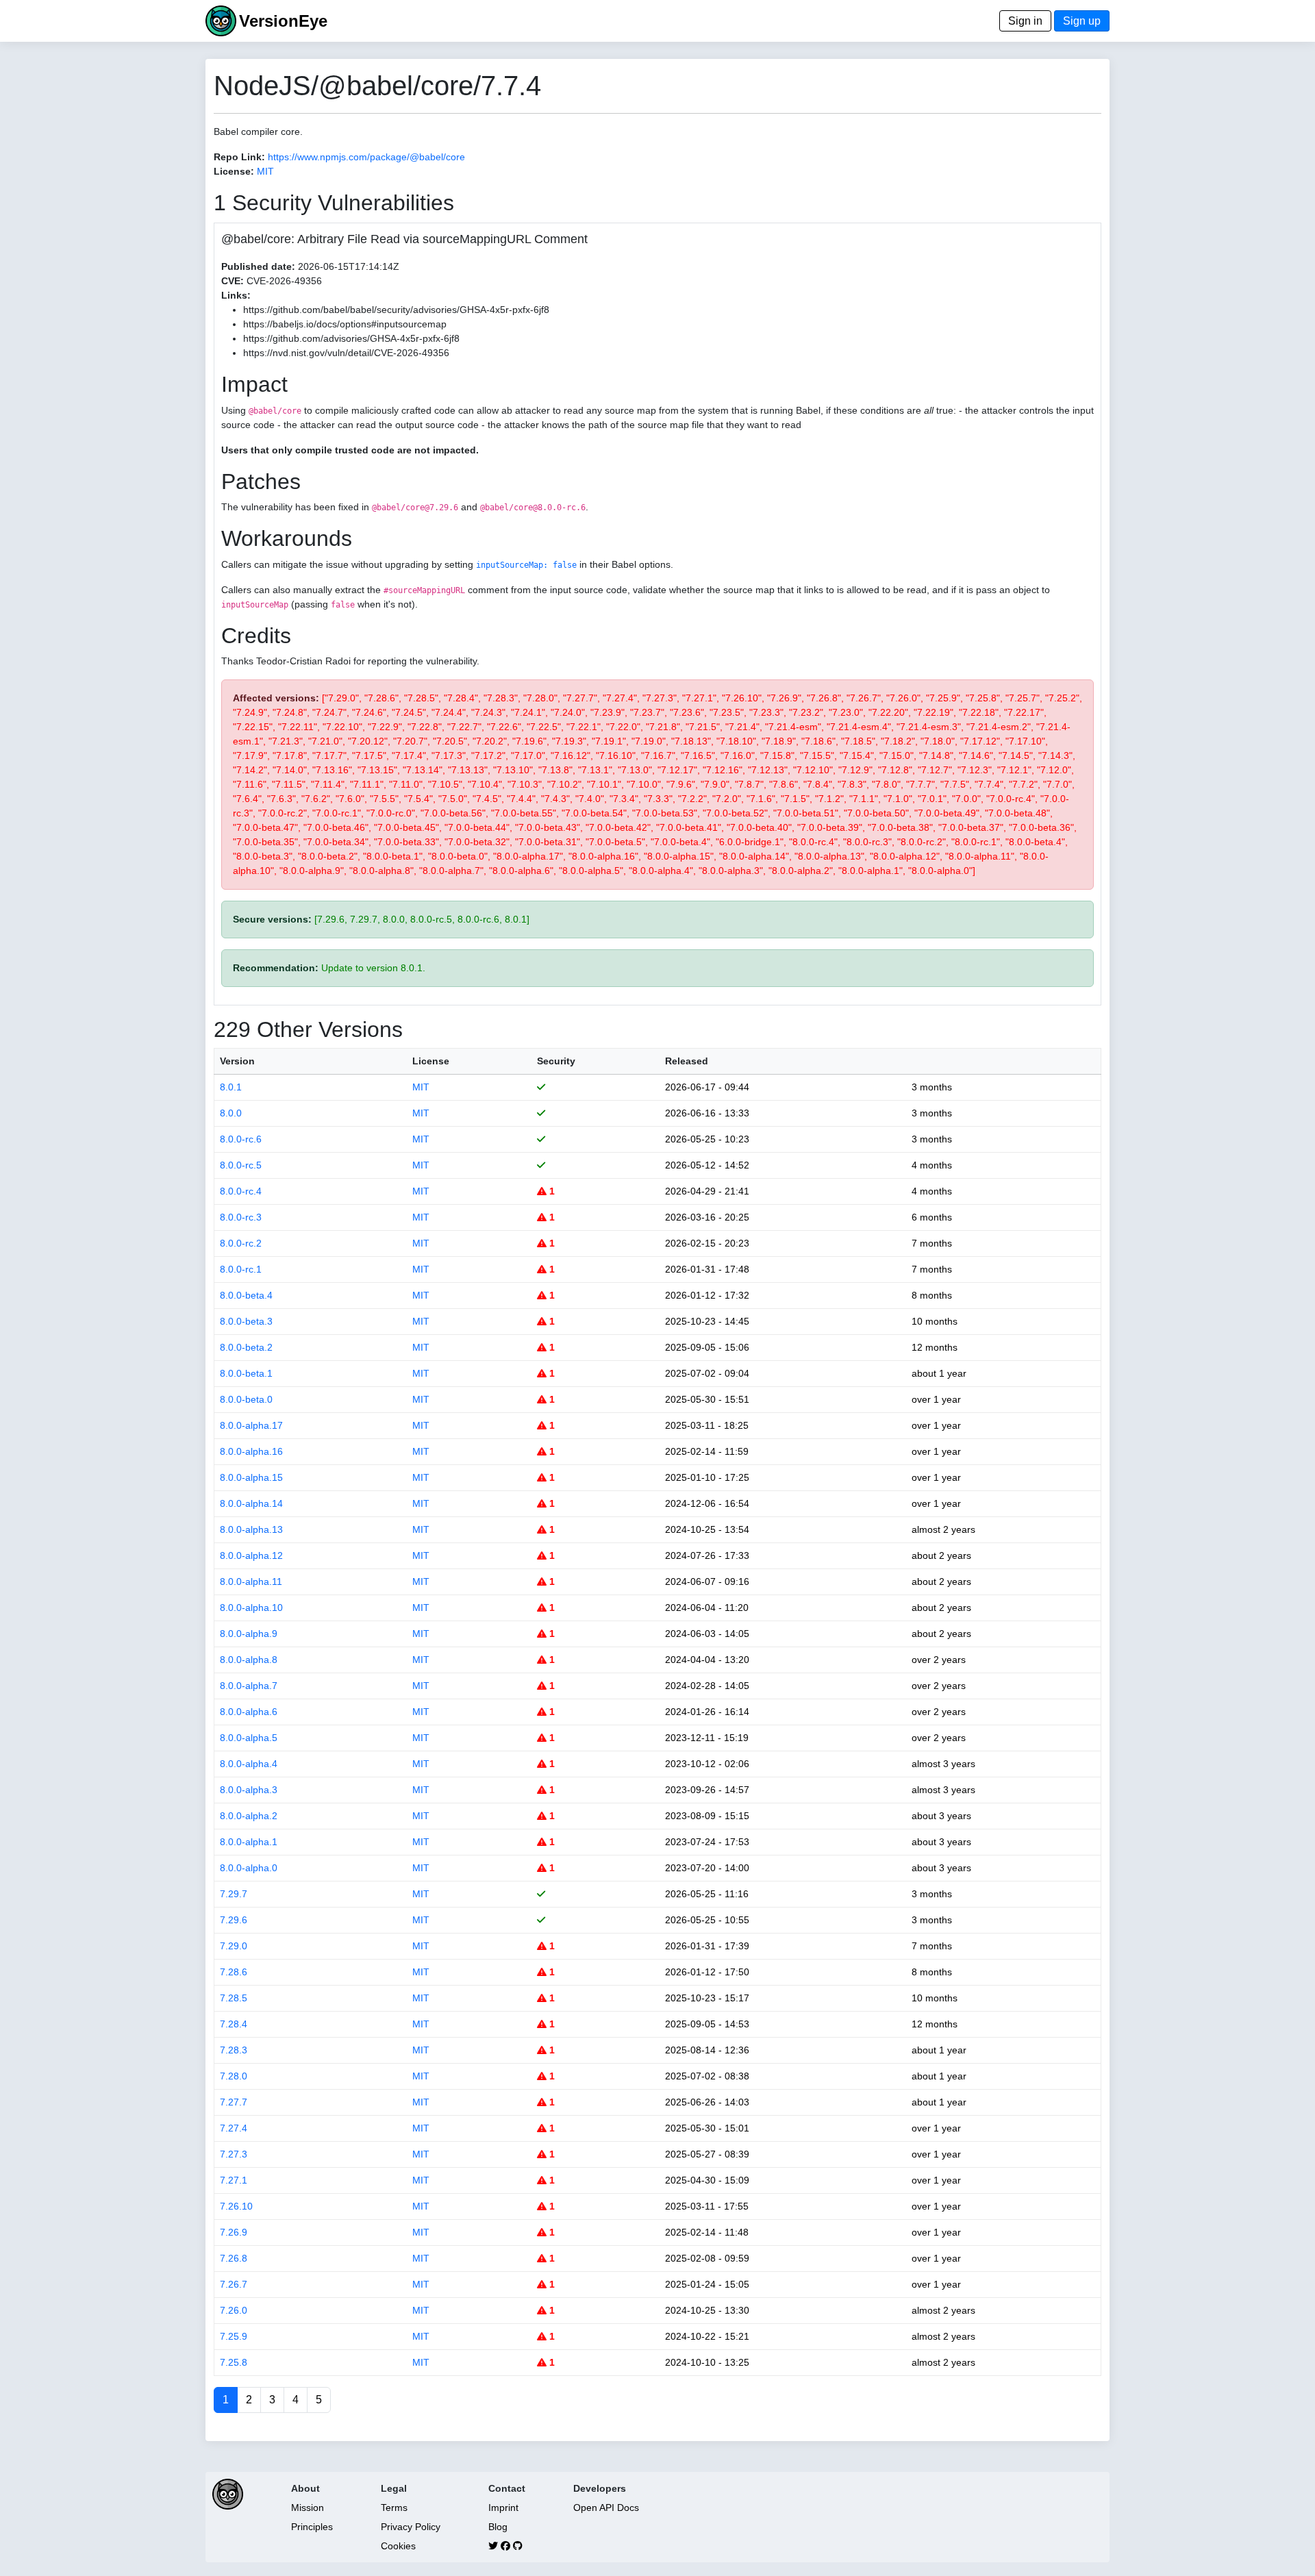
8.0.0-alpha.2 (249, 1816)
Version (237, 1061)
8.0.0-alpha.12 (251, 1555)
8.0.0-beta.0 (246, 1399)
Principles (312, 2527)
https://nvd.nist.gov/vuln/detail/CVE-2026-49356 (346, 353)
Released (687, 1061)
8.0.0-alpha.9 (249, 1634)
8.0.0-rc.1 (241, 1269)
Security (556, 1061)
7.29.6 (234, 1920)
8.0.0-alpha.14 (251, 1503)
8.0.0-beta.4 (246, 1295)
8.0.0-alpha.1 (249, 1842)
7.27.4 (234, 2128)
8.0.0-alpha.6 (249, 1712)
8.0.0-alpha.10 (251, 1608)
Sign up (1082, 21)
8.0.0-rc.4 (241, 1191)
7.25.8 (234, 2362)
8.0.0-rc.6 (241, 1139)
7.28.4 (234, 2024)
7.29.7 (234, 1894)
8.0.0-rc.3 (241, 1217)
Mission (308, 2508)
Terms (394, 2508)
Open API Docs (606, 2508)
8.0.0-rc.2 (241, 1243)
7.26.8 (234, 2258)
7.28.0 (234, 2076)
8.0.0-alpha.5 (249, 1738)
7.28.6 (234, 1972)
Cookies (398, 2546)
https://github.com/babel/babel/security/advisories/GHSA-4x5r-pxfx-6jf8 (396, 310)
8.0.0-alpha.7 (249, 1686)
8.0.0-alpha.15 (251, 1477)
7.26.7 (234, 2284)
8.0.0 (231, 1113)
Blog (498, 2527)
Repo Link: (239, 157)
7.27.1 (234, 2180)
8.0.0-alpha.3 (249, 1790)
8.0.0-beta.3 (246, 1321)
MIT (265, 171)
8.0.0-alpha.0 (249, 1868)
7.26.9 (234, 2232)
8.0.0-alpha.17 (251, 1425)
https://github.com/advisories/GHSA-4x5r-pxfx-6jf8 (351, 338)
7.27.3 (234, 2154)
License (431, 1061)
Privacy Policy (411, 2527)
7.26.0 (234, 2310)
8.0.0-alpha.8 (249, 1660)
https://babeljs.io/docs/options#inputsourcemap (345, 324)
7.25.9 (234, 2336)
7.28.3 (234, 2050)
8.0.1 (231, 1087)
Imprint (503, 2508)
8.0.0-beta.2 (246, 1347)
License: (234, 171)
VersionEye (283, 21)
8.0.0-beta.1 (246, 1373)
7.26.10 (236, 2206)
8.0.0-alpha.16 (251, 1451)
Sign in (1025, 21)
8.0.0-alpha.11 (251, 1581)
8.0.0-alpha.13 (251, 1529)
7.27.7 (234, 2102)
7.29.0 (234, 1946)
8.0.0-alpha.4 (249, 1764)
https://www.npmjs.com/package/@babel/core (366, 157)
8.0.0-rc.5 (241, 1165)
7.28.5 (234, 1998)
